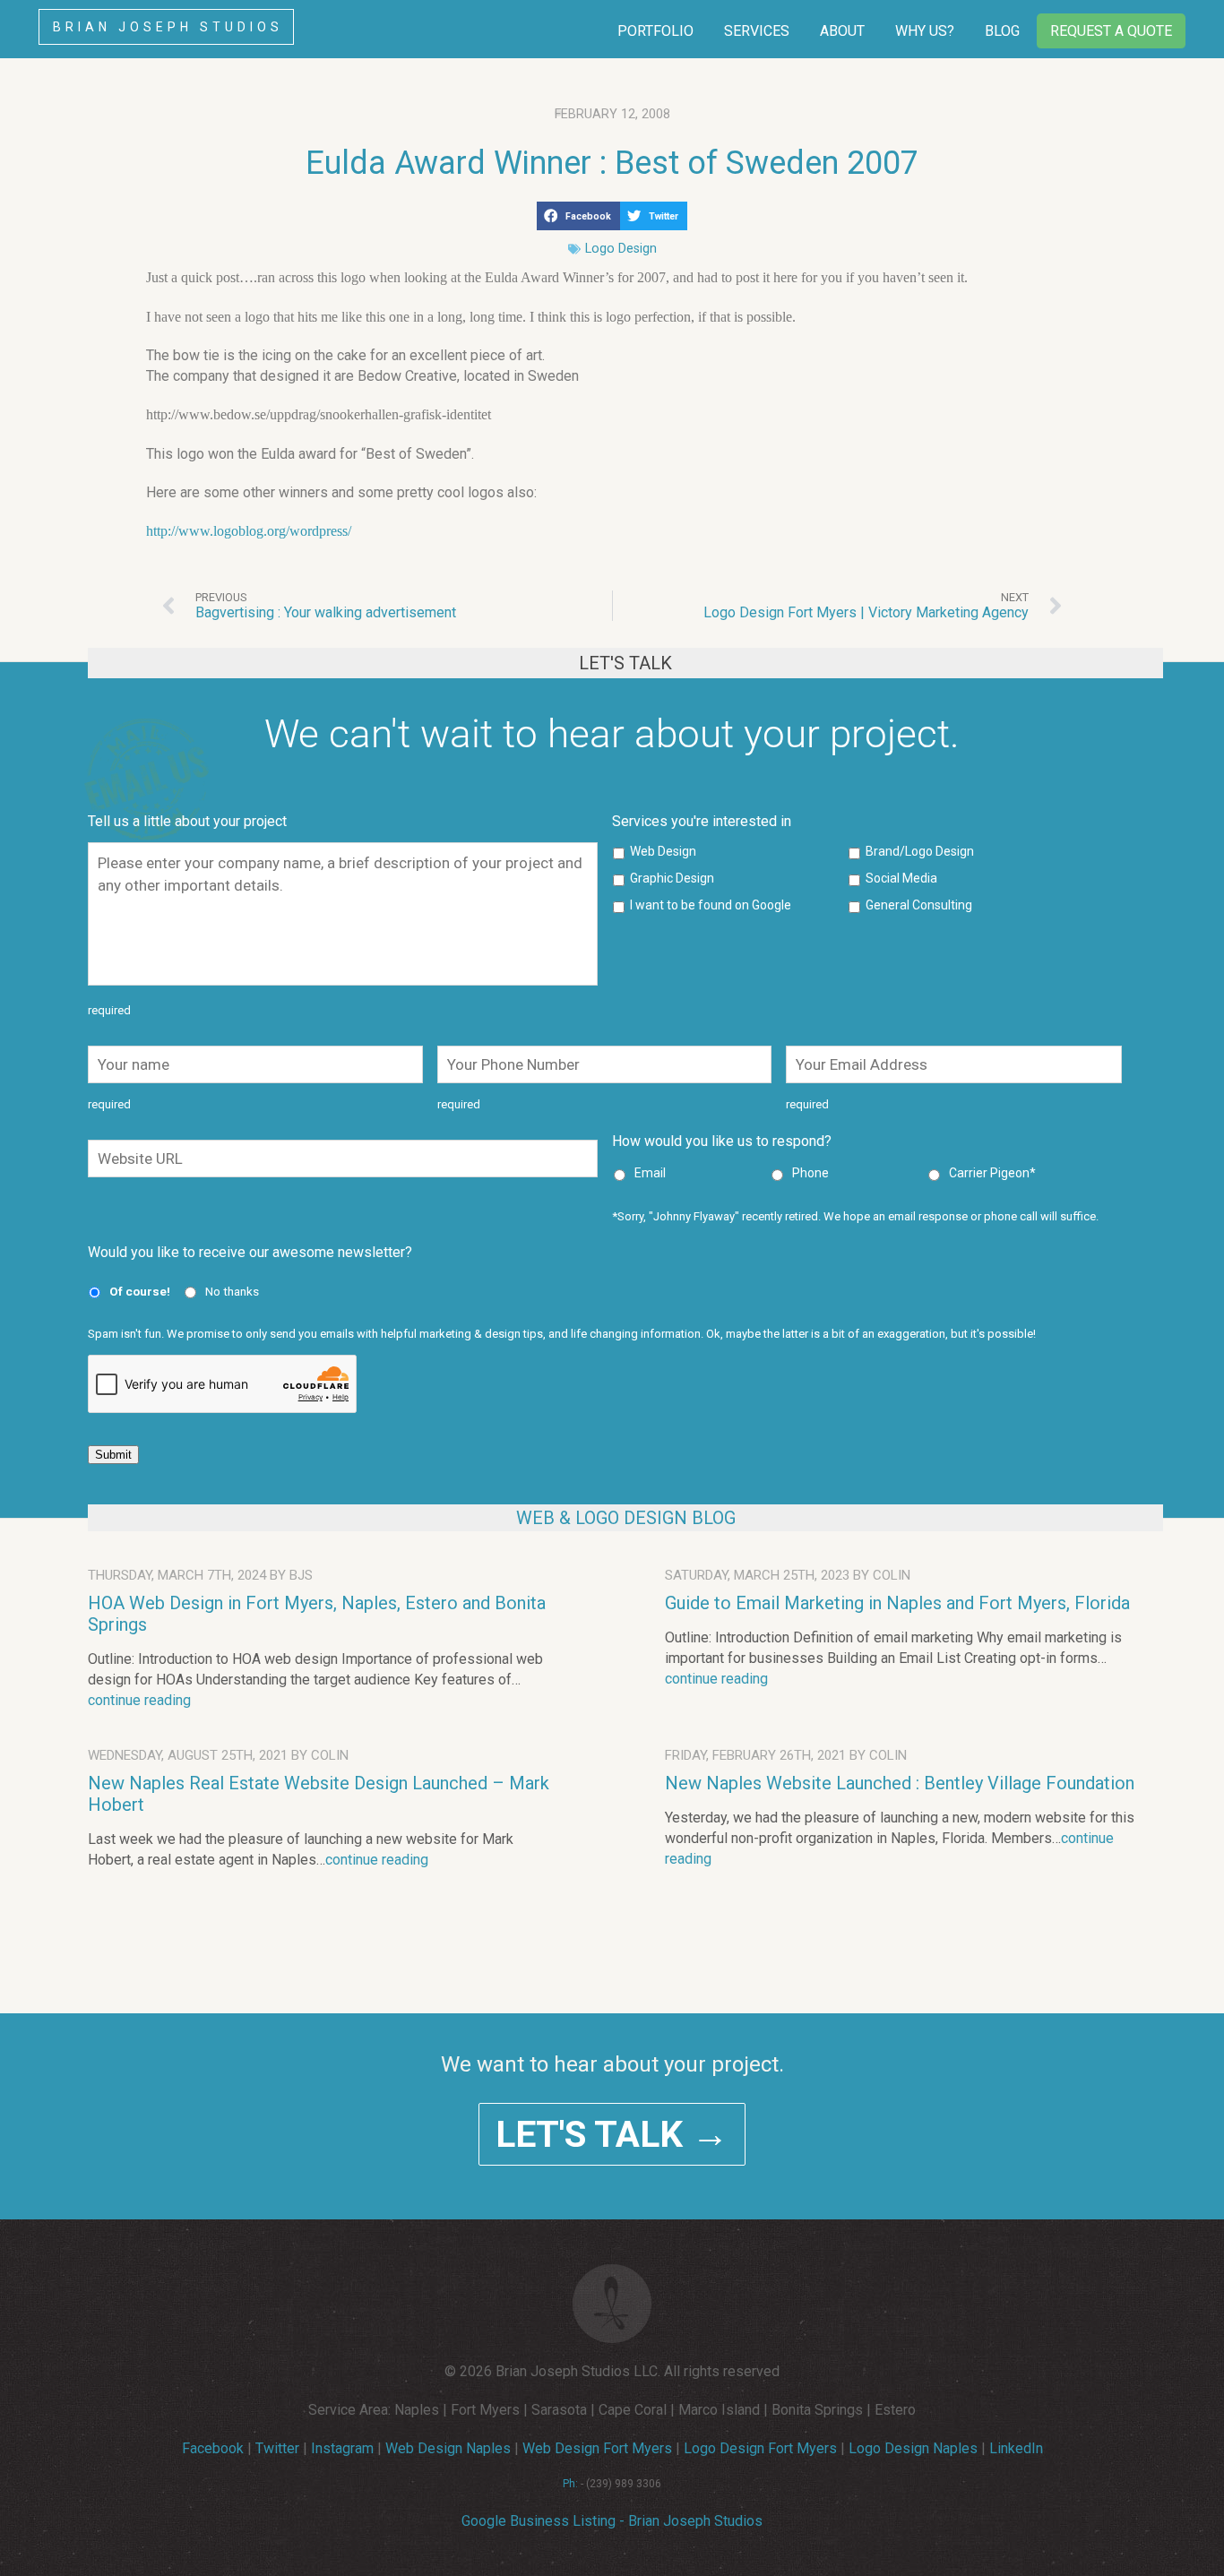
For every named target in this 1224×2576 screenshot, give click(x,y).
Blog (1002, 31)
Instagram (342, 2448)
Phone (810, 1173)
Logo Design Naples (913, 2448)
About (842, 31)
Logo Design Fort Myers (760, 2448)
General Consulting (919, 905)
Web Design (663, 851)
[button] (578, 216)
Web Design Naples (448, 2448)
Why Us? (925, 31)
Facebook (213, 2448)
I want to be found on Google (711, 905)
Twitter (277, 2448)
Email (650, 1173)
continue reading (139, 1700)
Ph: (570, 2484)
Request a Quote (1111, 31)
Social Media (901, 878)
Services (757, 31)
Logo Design (621, 249)
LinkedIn (1016, 2448)
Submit (113, 1455)
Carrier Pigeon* (992, 1173)
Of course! (140, 1291)
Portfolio (655, 31)
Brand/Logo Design (920, 851)
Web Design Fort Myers (597, 2448)
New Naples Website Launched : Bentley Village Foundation (900, 1783)
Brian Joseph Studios (168, 27)
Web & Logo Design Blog (626, 1518)
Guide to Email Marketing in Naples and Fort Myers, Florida (897, 1603)
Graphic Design (672, 878)
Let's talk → (612, 2134)
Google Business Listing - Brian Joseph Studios (612, 2521)
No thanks (232, 1291)
